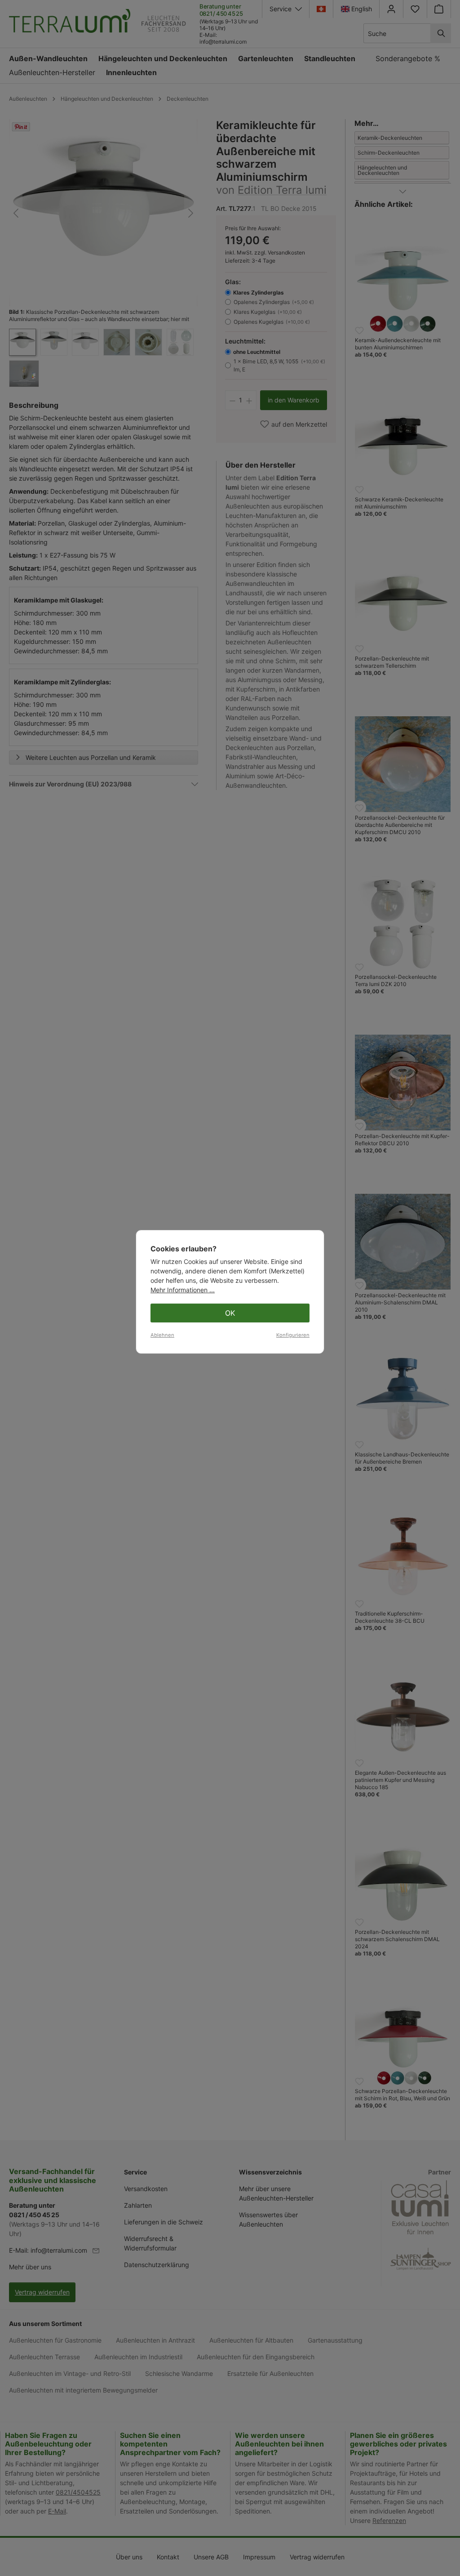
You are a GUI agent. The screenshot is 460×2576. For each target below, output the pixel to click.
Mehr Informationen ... (183, 1290)
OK (230, 1313)
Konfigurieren (293, 1335)
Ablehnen (162, 1335)
